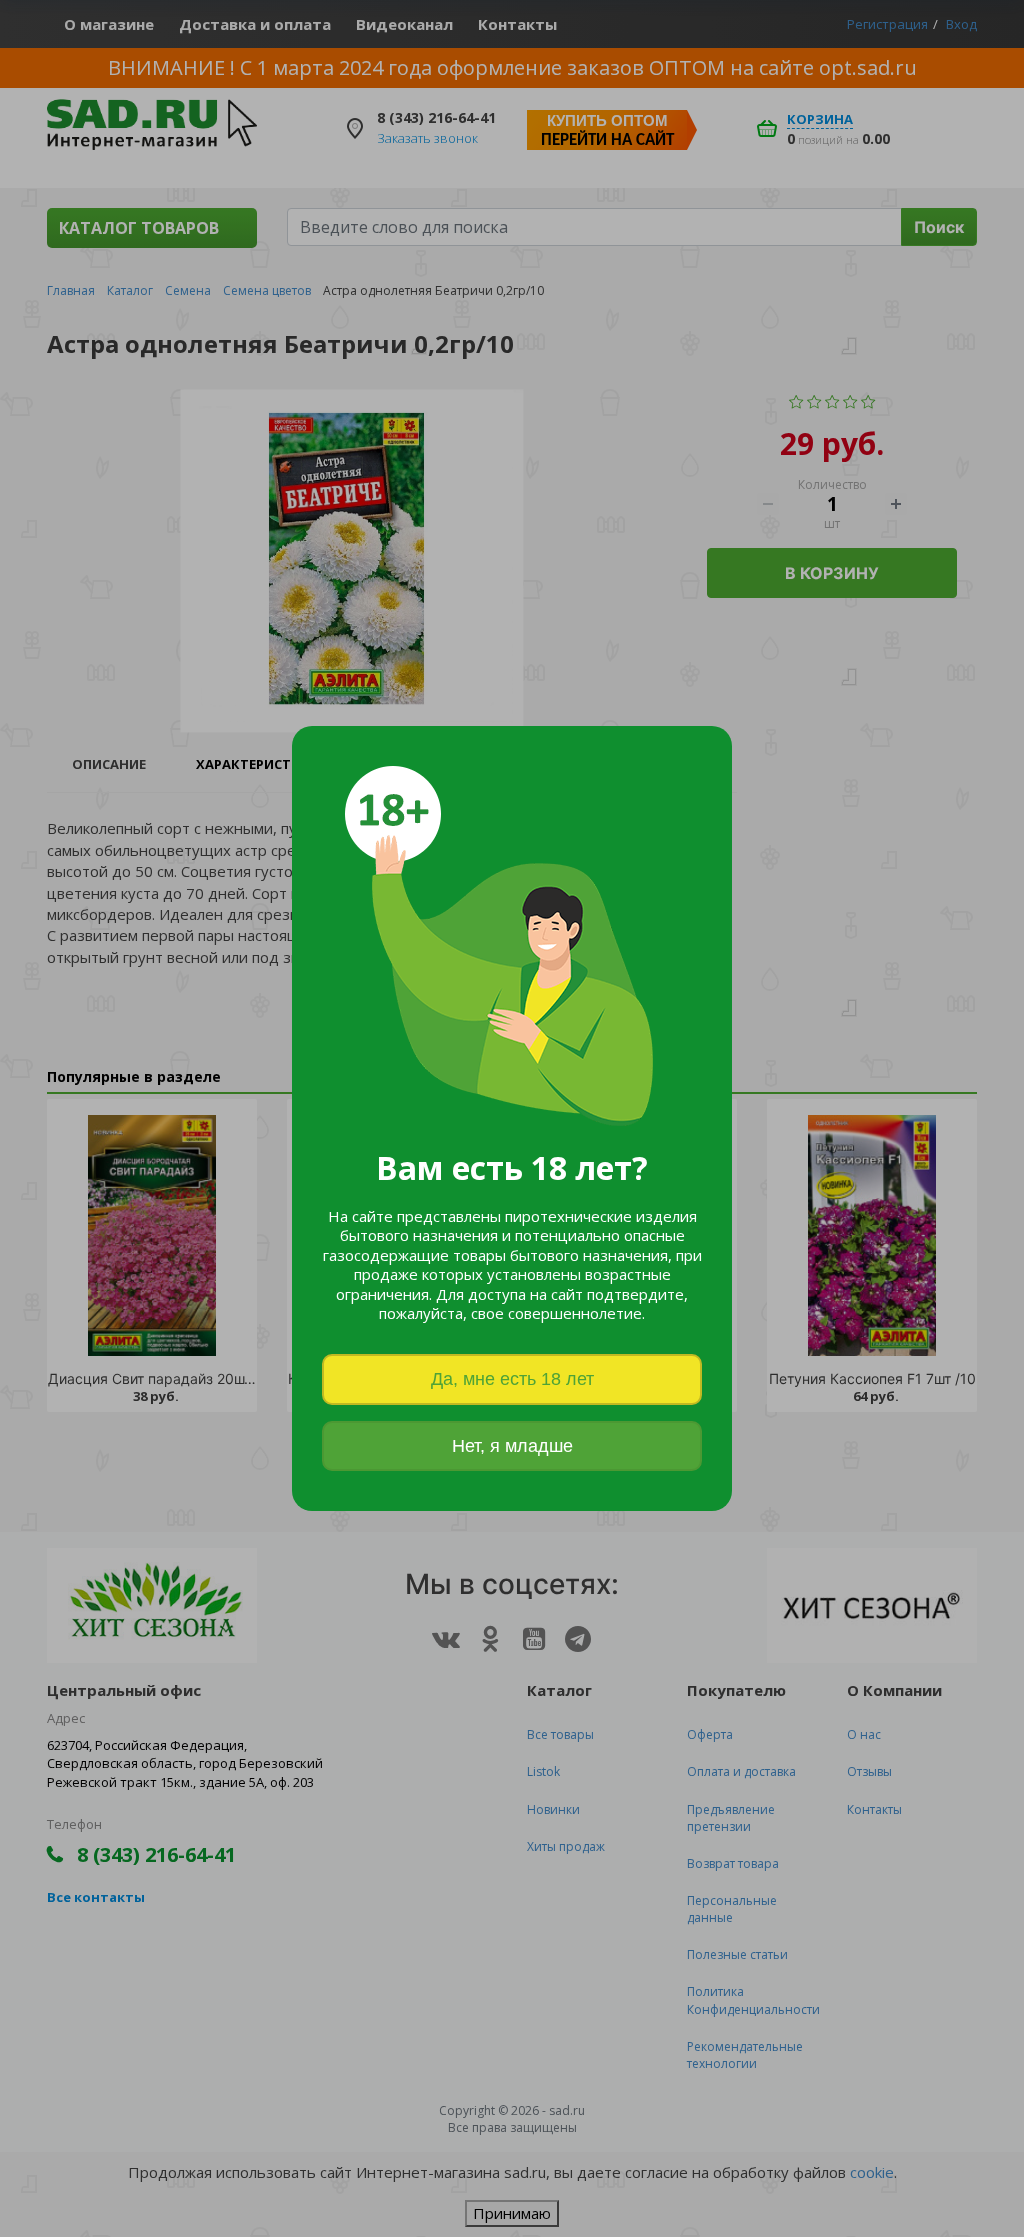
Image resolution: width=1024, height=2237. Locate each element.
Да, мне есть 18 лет (512, 1379)
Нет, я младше (512, 1446)
